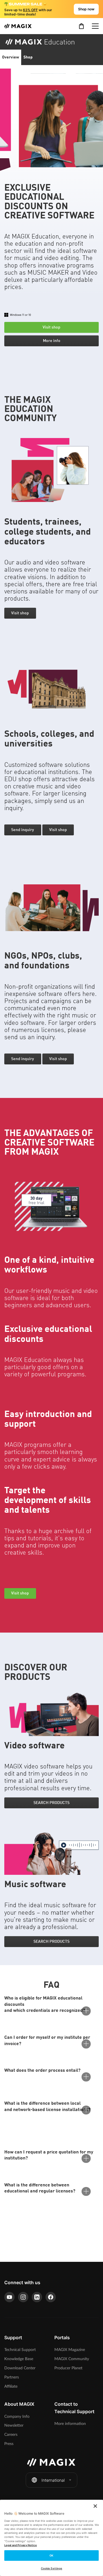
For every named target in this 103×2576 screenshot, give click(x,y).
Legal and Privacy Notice (21, 2545)
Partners (12, 2377)
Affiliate (11, 2386)
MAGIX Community (72, 2359)
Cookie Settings (51, 2568)
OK (51, 2556)
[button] (82, 42)
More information (70, 2424)
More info (52, 341)
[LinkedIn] (37, 2297)
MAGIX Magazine (70, 2350)
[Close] (95, 2506)
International (53, 2480)
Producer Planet (68, 2368)
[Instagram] (23, 2297)
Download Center (20, 2368)
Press (9, 2444)
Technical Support (20, 2350)
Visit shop (51, 327)
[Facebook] (51, 2297)
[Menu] (95, 26)
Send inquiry (23, 830)
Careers (11, 2435)
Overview (11, 57)
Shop (28, 57)
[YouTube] (9, 2297)
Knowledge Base (19, 2359)
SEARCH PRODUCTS (51, 1803)
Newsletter (14, 2425)
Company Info (17, 2416)
